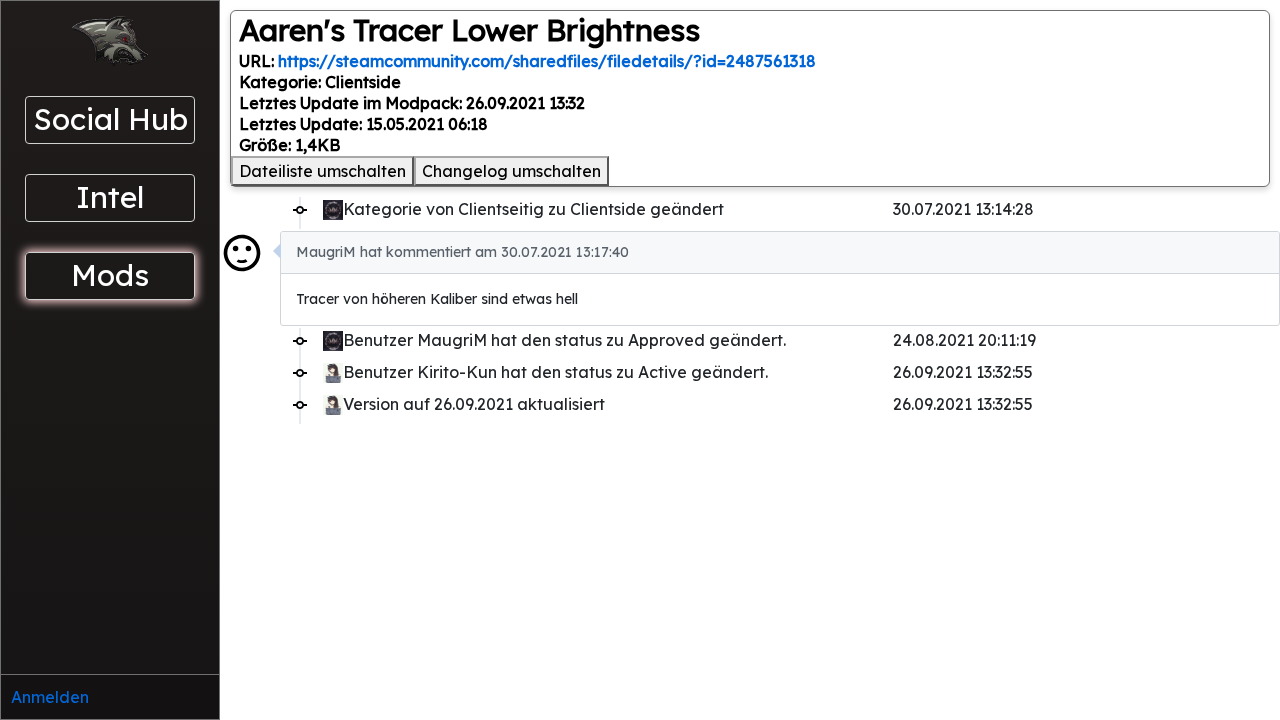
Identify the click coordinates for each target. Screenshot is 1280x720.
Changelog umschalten (511, 171)
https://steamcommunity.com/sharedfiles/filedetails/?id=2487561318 (547, 61)
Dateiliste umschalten (322, 171)
